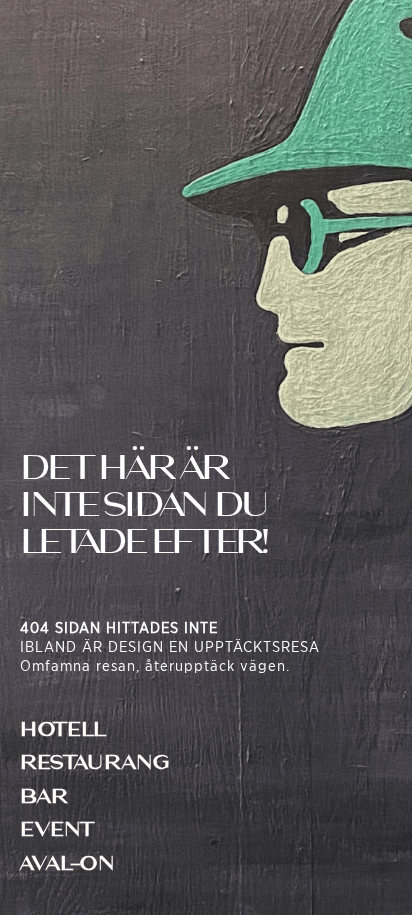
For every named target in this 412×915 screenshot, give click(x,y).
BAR (44, 796)
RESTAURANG (95, 762)
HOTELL (62, 729)
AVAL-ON (67, 863)
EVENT (57, 829)
